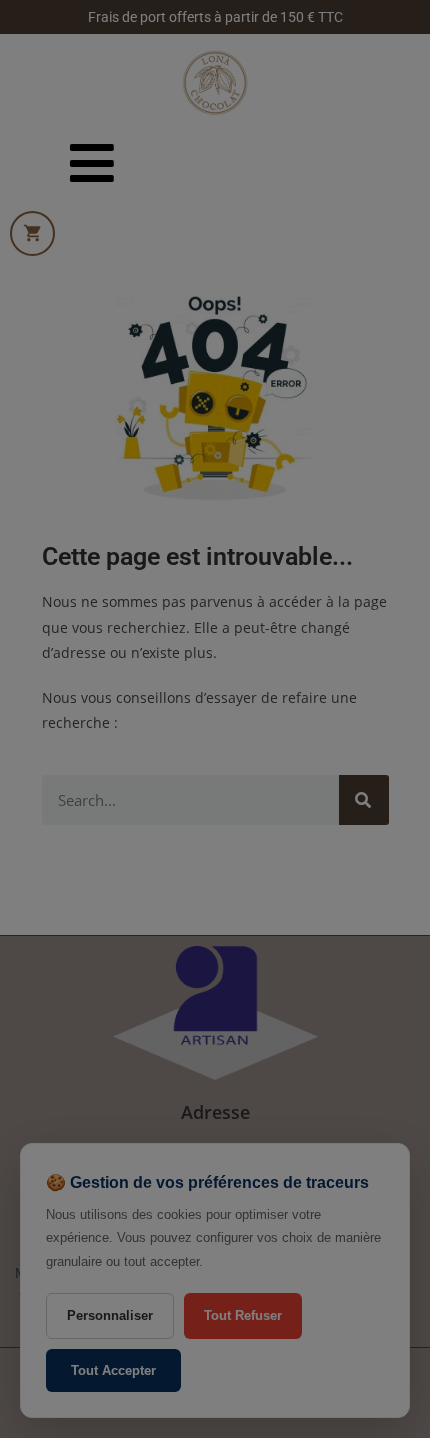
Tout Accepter (113, 1370)
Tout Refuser (243, 1315)
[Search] (364, 800)
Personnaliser (110, 1315)
